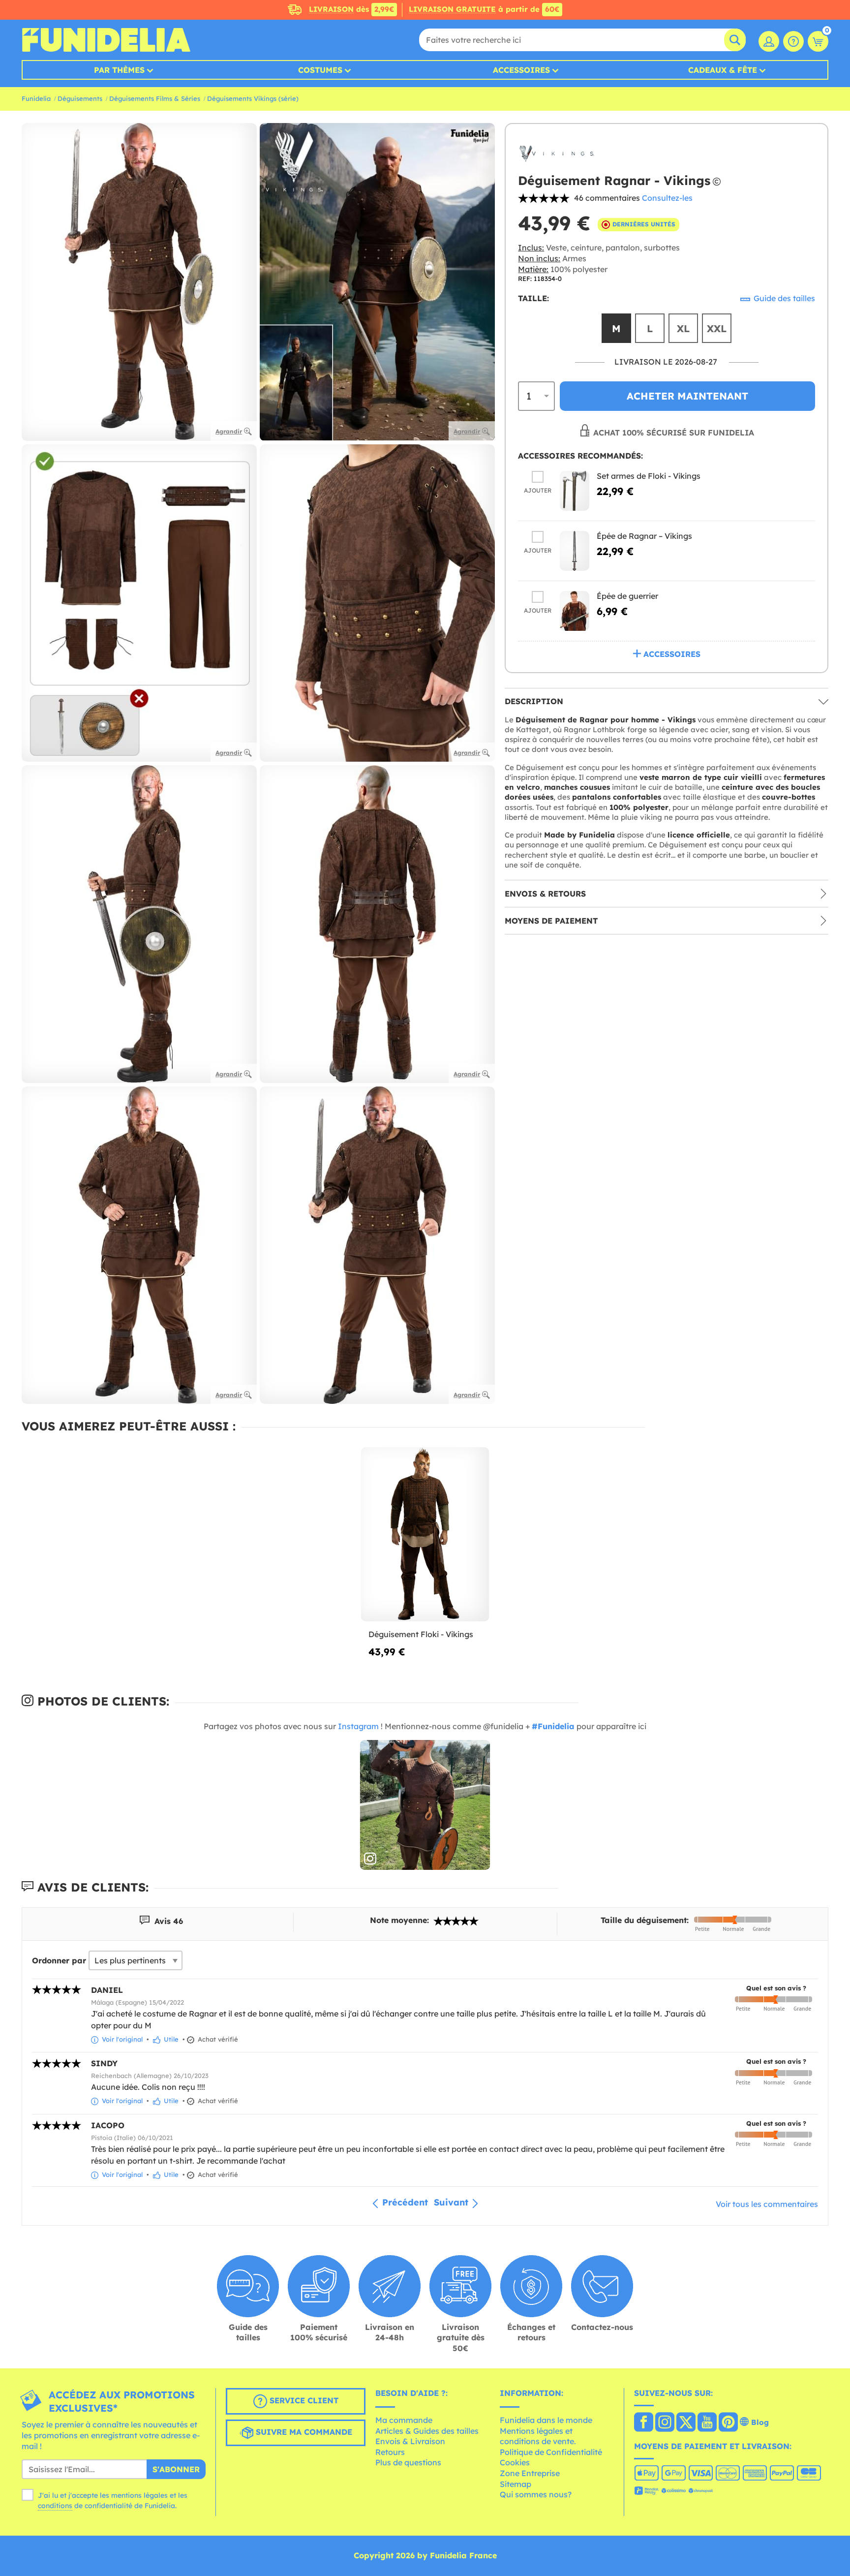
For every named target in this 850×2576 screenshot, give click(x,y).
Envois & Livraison (410, 2441)
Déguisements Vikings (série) (253, 98)
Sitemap (516, 2484)
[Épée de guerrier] (575, 611)
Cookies (515, 2462)
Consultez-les (667, 198)
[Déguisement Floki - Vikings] (425, 1535)
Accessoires (521, 70)
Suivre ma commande (303, 2432)
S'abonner (176, 2469)
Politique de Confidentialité (551, 2452)
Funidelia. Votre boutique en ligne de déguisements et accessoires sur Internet (106, 40)
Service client (303, 2401)
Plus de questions (408, 2462)
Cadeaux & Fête (723, 70)
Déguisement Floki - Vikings (421, 1634)
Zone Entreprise (530, 2473)
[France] (644, 2423)
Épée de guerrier (627, 596)
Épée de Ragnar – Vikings (644, 536)
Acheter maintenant (687, 396)
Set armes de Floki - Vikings (649, 476)
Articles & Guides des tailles (427, 2431)
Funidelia (36, 98)
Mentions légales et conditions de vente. (538, 2436)
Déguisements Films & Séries (155, 98)
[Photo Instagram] (425, 1805)
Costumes (320, 70)
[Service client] (793, 41)
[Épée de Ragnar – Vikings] (575, 551)
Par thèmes (119, 70)
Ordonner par (59, 1960)
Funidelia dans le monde (546, 2420)
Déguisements (80, 98)
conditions (55, 2506)
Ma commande (404, 2420)
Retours (390, 2452)
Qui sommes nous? (536, 2494)
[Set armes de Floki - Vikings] (575, 491)
